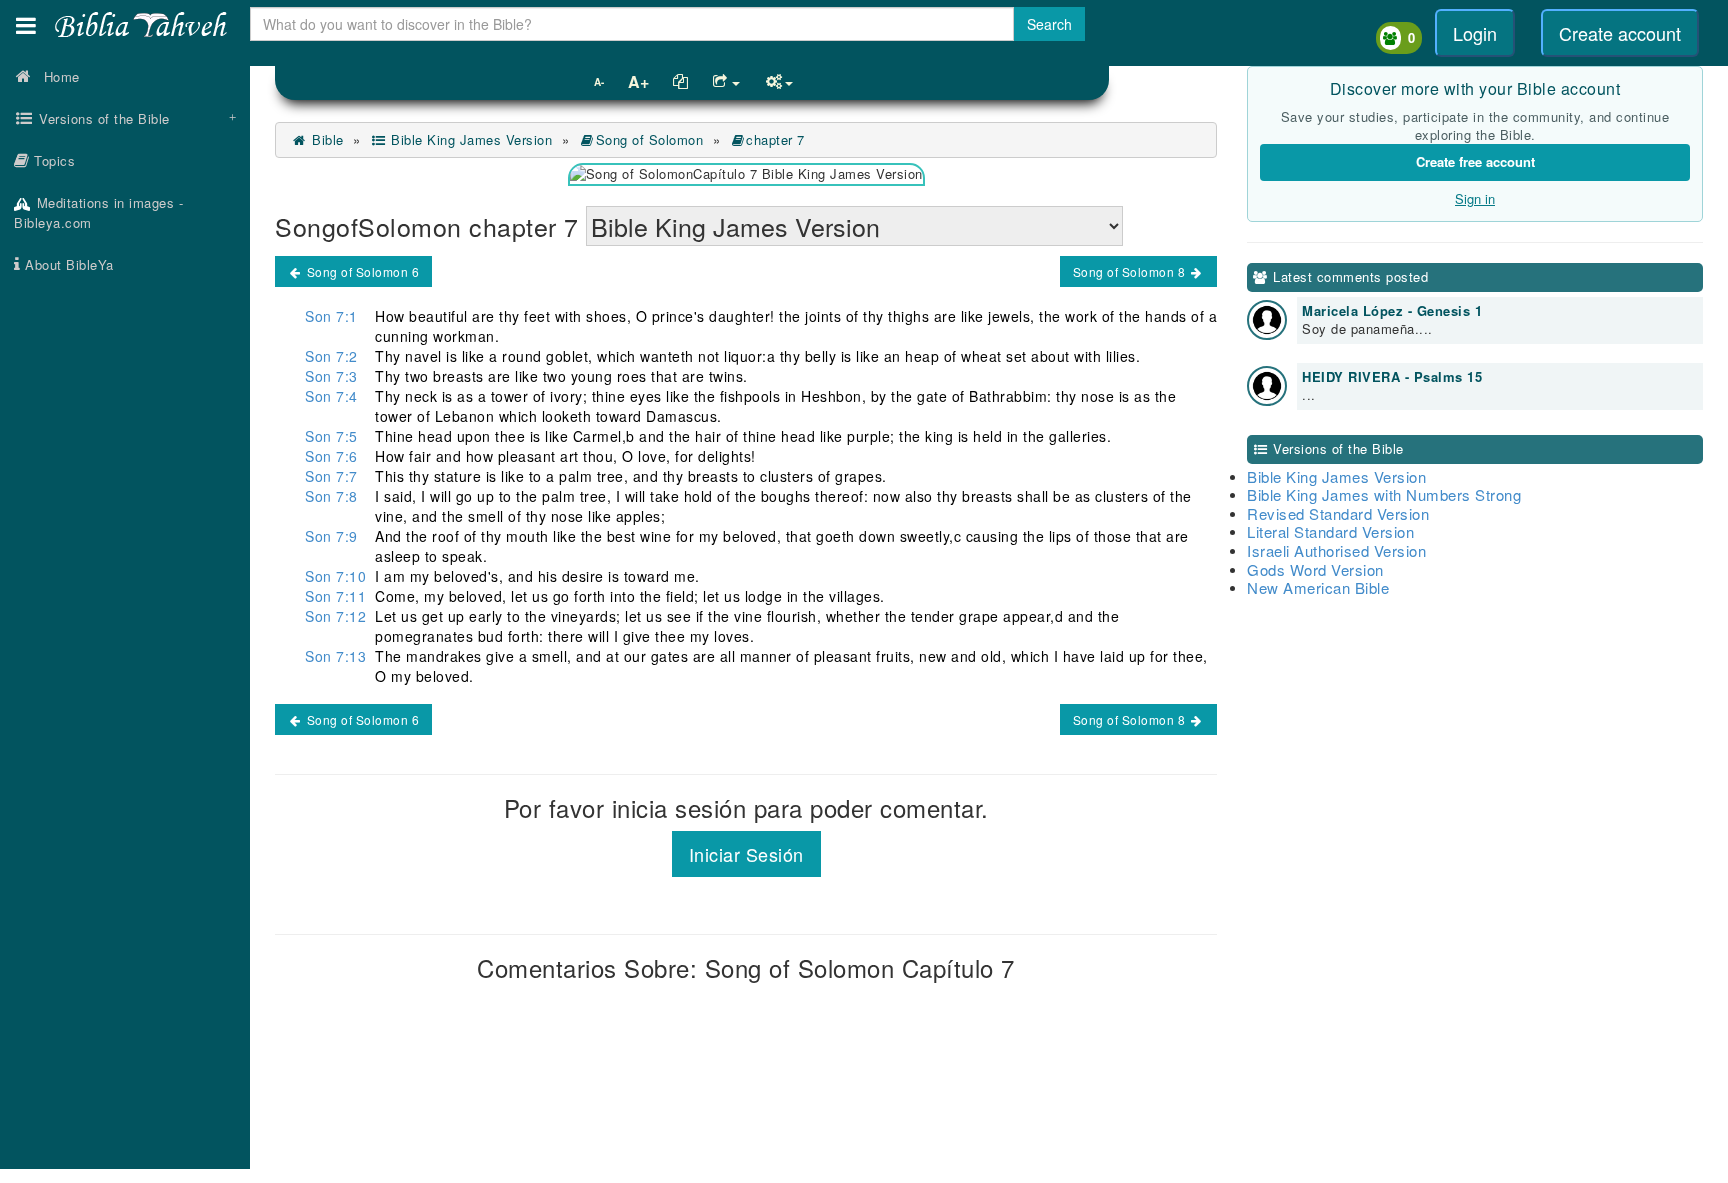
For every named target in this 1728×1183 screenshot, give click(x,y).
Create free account (1475, 161)
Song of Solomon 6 (361, 271)
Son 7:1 (331, 316)
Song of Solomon (649, 139)
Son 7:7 (331, 476)
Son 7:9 (331, 536)
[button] (26, 25)
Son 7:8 (331, 496)
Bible (326, 139)
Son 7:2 (331, 356)
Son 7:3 (331, 376)
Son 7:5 (331, 436)
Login (1475, 33)
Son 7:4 (331, 396)
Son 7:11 (335, 596)
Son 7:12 (335, 616)
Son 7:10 (335, 576)
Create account (1620, 33)
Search (1049, 24)
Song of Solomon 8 (1131, 271)
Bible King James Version (469, 139)
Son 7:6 (331, 456)
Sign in (1475, 198)
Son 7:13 (335, 656)
